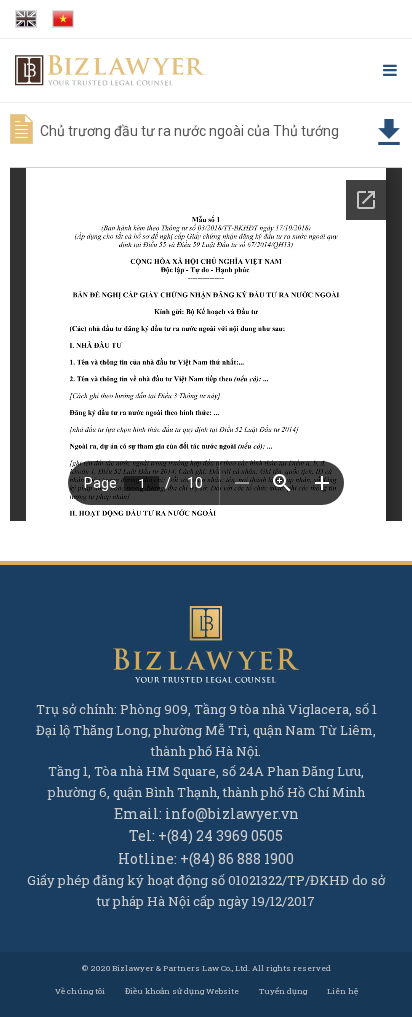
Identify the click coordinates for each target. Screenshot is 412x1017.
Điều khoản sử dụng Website (182, 991)
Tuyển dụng (283, 991)
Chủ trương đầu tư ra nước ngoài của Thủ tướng (189, 131)
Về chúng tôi (80, 991)
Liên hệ (342, 991)
